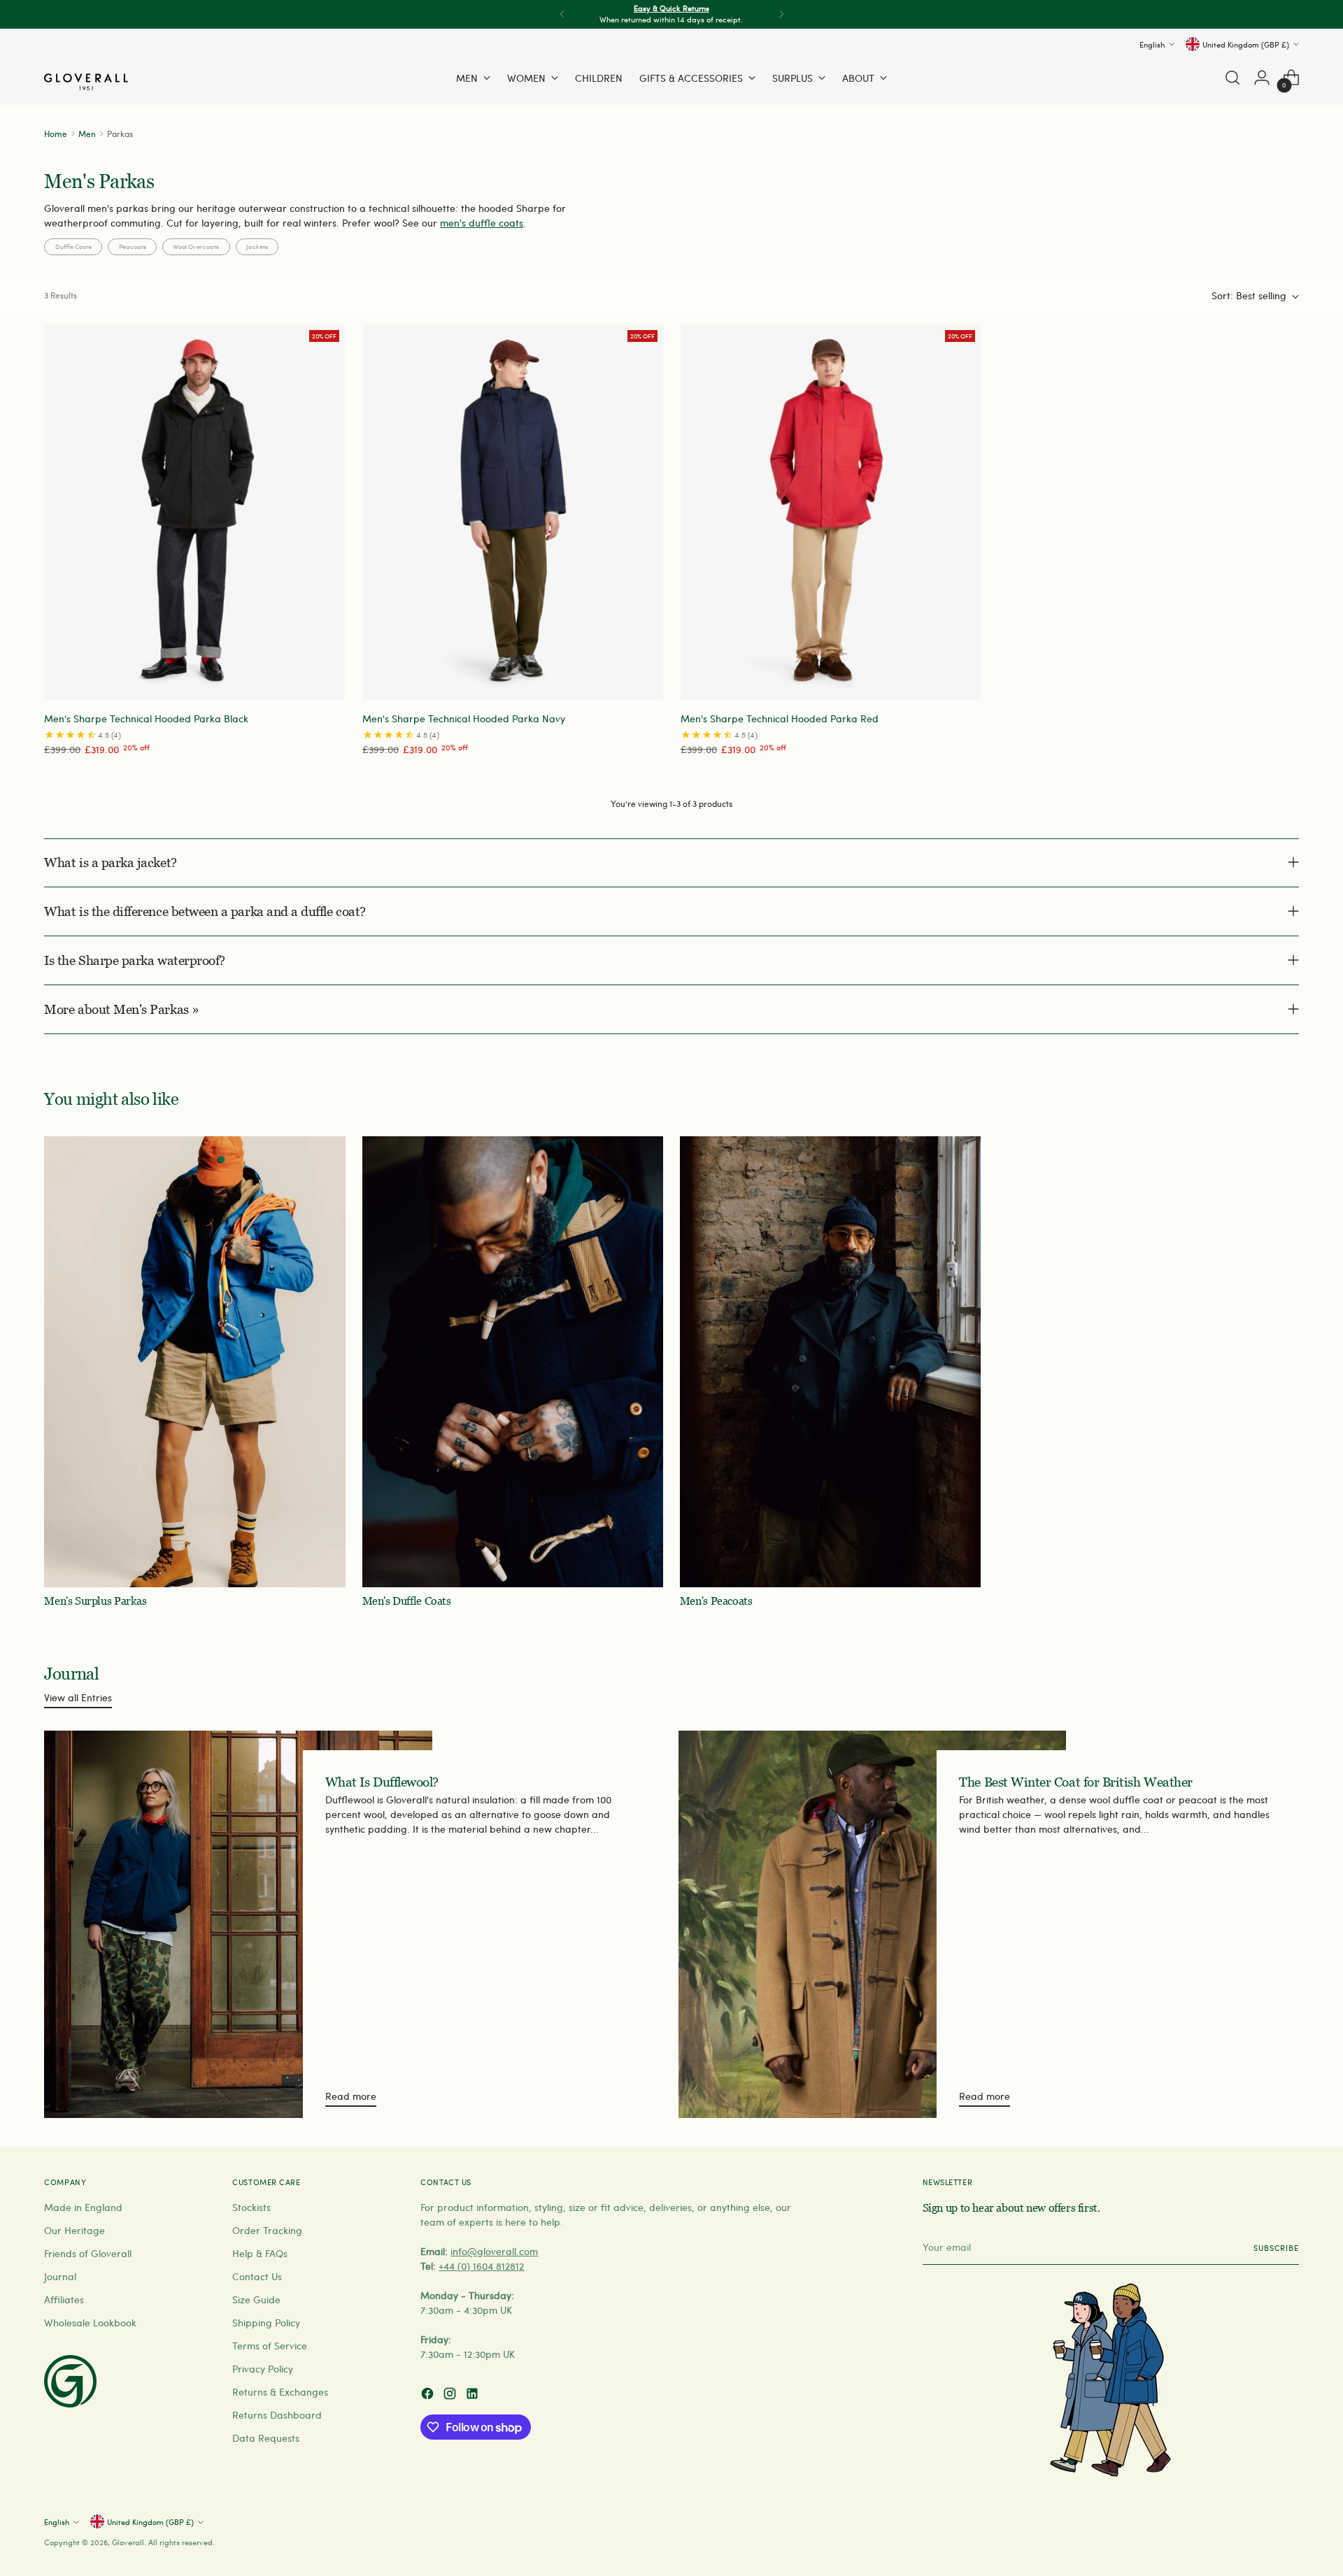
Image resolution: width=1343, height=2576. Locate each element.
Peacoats (133, 246)
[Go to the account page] (1262, 78)
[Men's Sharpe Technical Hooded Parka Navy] (513, 512)
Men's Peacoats (716, 1601)
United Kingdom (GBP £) (1246, 44)
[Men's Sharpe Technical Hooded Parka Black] (194, 512)
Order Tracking (267, 2230)
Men (87, 133)
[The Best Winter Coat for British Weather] (872, 1924)
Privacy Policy (263, 2369)
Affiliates (64, 2299)
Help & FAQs (260, 2253)
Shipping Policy (266, 2323)
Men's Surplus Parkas (95, 1601)
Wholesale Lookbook (90, 2323)
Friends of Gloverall (88, 2253)
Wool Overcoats (196, 246)
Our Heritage (74, 2230)
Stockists (251, 2207)
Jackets (257, 246)
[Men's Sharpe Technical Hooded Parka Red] (831, 512)
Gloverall (128, 2542)
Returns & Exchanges (280, 2392)
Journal (60, 2276)
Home (56, 133)
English (1152, 44)
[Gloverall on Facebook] (429, 2395)
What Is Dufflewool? (382, 1782)
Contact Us (257, 2276)
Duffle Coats (73, 246)
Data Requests (266, 2438)
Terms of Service (270, 2346)
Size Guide (256, 2299)
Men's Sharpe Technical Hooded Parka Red (780, 718)
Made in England (83, 2207)
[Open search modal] (1232, 78)
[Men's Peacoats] (830, 1362)
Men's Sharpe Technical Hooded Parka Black (146, 718)
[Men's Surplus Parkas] (194, 1362)
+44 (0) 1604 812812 (481, 2266)
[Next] (781, 14)
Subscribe (1276, 2248)
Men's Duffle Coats (407, 1601)
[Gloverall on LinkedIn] (474, 2395)
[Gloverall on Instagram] (451, 2395)
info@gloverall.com (494, 2251)
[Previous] (562, 14)
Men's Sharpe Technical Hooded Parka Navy (464, 718)
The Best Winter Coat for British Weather (1075, 1782)
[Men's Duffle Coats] (513, 1362)
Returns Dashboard (277, 2415)
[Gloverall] (86, 82)
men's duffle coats (482, 223)
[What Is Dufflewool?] (238, 1924)
